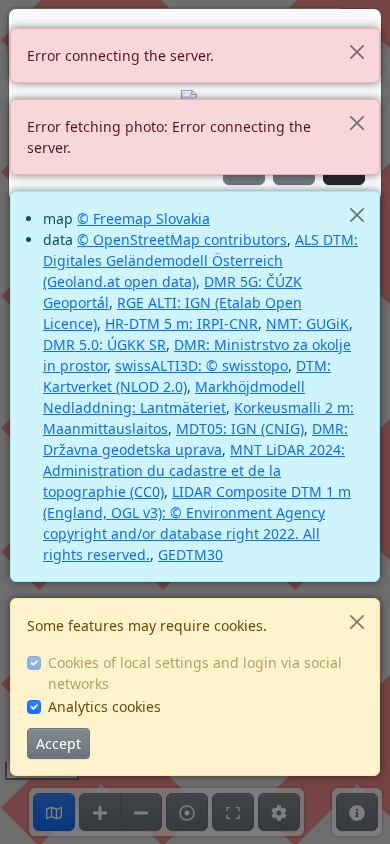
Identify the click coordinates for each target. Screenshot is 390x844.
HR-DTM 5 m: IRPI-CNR (181, 323)
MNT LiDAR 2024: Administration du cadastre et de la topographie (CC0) (194, 470)
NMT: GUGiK (307, 323)
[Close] (356, 51)
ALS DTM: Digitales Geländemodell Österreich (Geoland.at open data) (200, 260)
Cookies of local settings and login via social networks (195, 673)
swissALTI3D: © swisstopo (201, 365)
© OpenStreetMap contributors (182, 239)
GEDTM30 (190, 554)
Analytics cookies (104, 706)
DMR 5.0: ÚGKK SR (104, 344)
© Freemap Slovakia (143, 218)
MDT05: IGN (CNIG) (240, 428)
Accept (58, 743)
